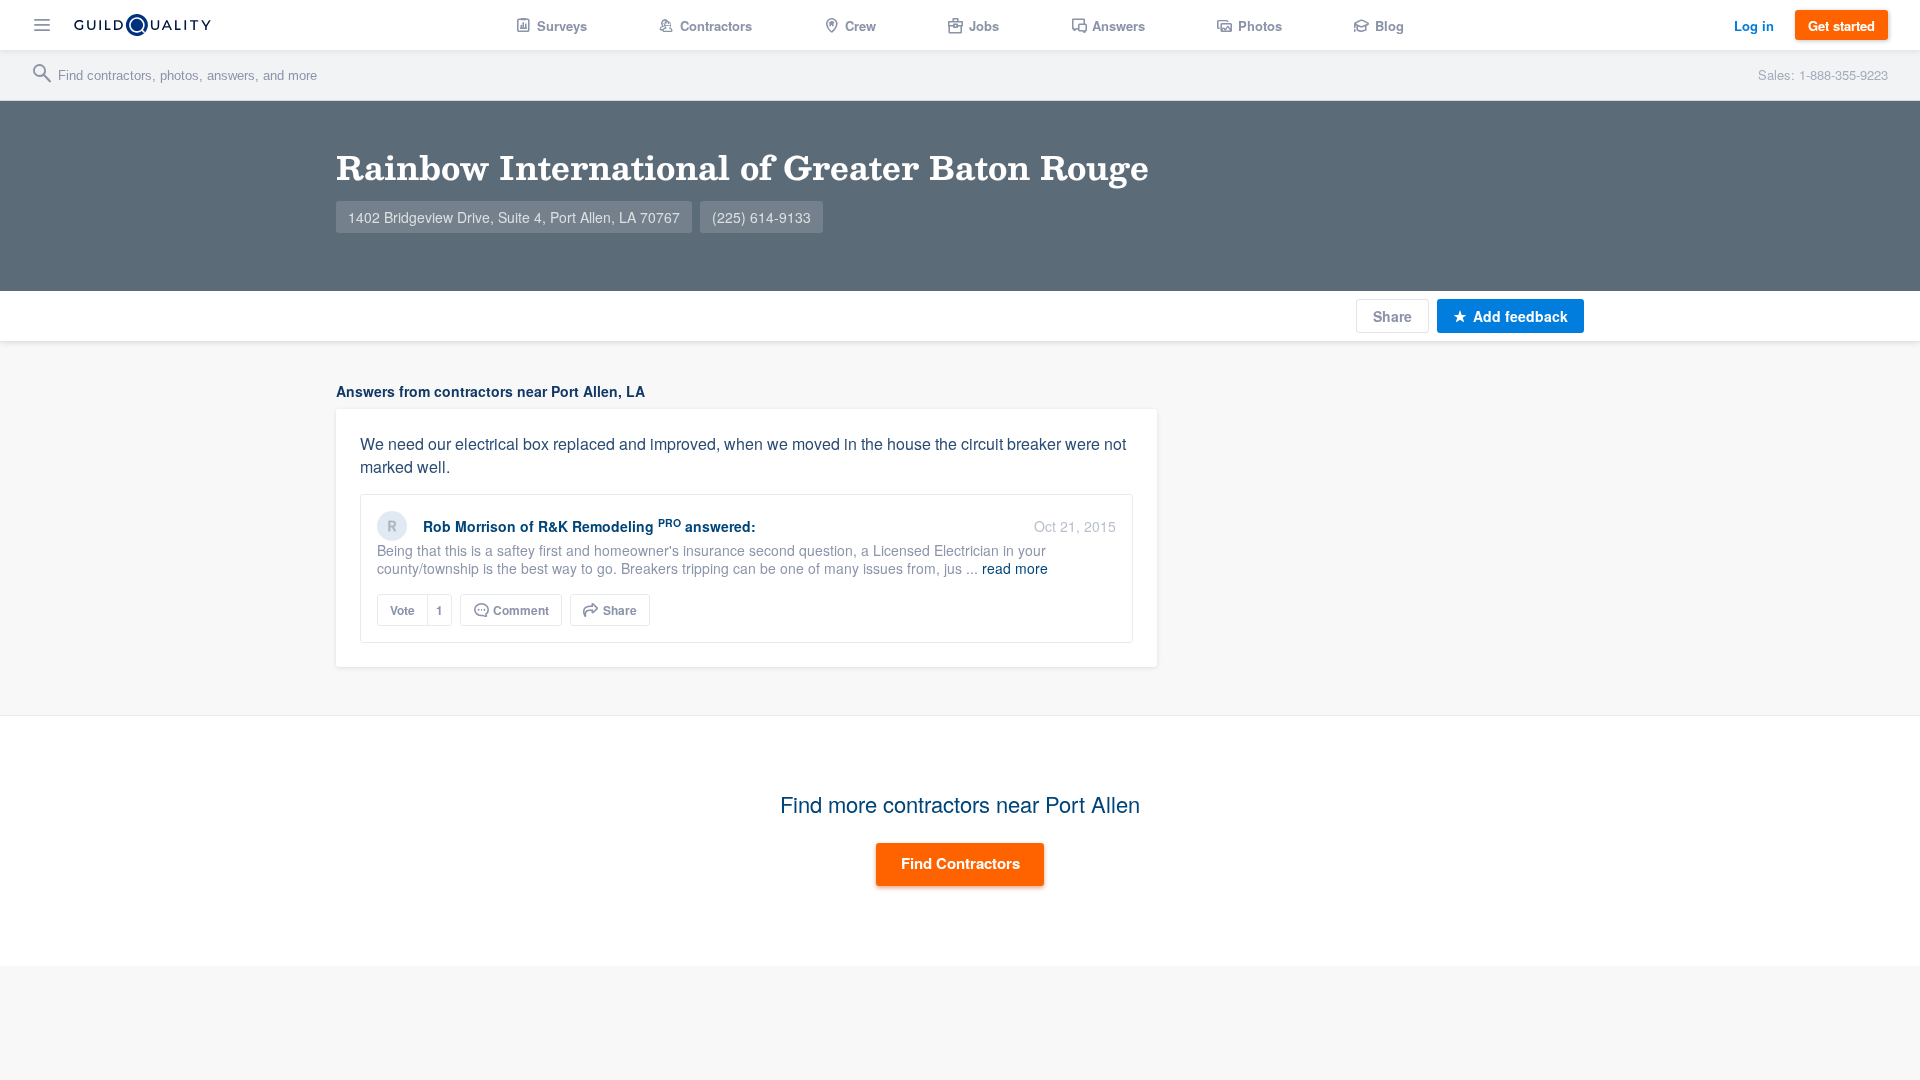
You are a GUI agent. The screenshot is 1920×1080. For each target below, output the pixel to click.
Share (1392, 316)
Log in (1754, 25)
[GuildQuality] (142, 25)
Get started (1841, 25)
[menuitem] (551, 25)
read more (1015, 568)
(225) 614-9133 (761, 217)
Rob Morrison (469, 526)
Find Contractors (960, 863)
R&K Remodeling (596, 526)
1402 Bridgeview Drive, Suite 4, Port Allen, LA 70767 (514, 217)
